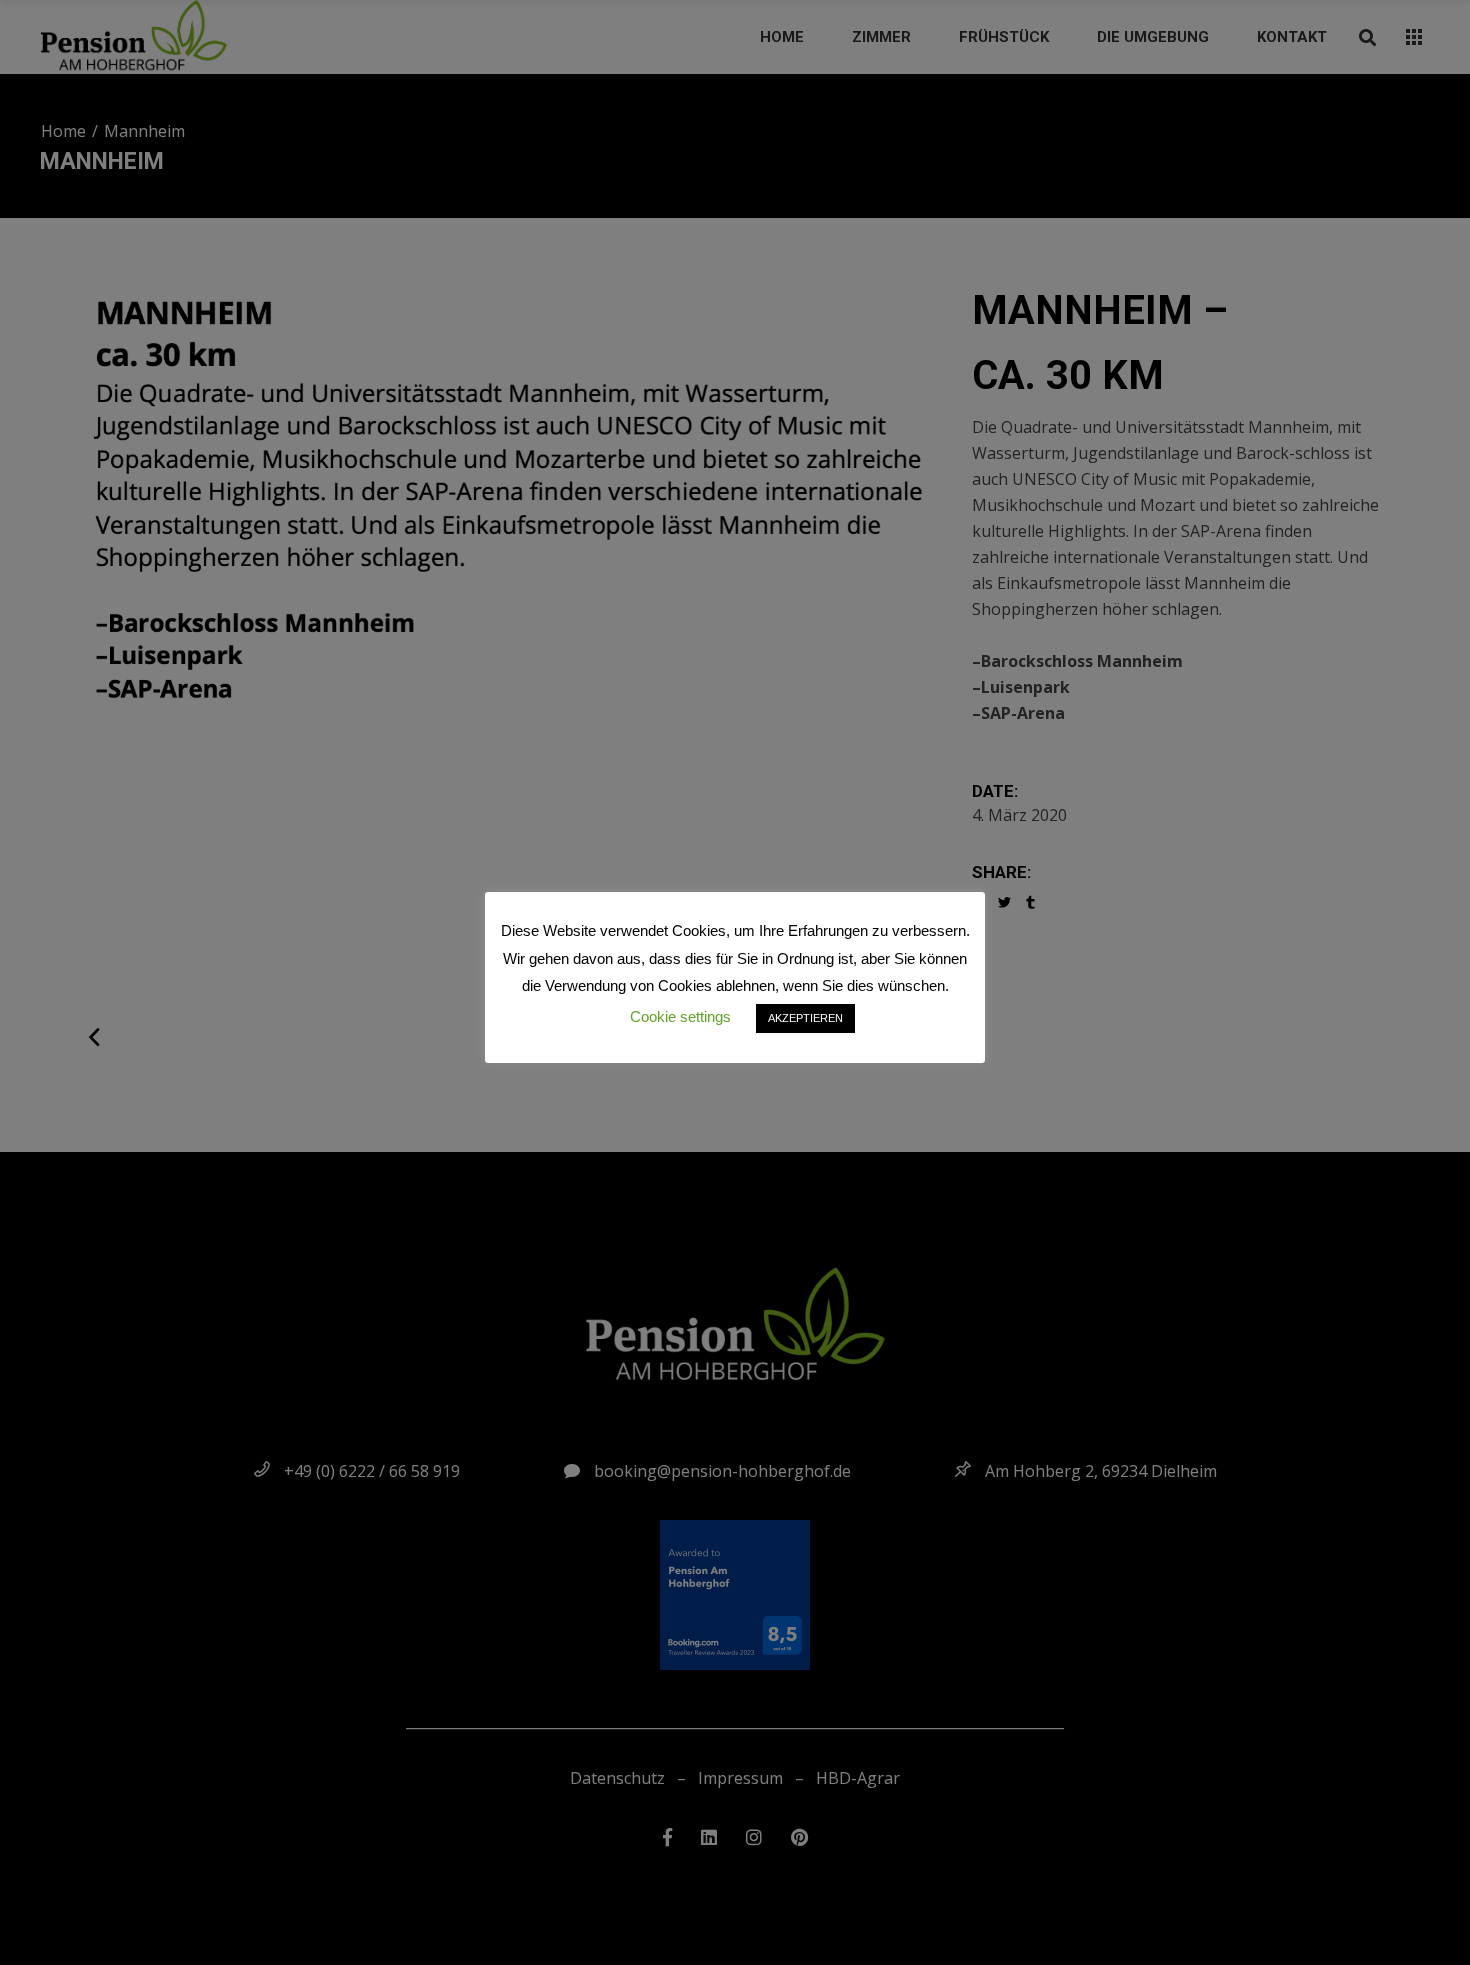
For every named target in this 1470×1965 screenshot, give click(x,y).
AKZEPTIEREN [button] (805, 1018)
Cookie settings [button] (680, 1016)
